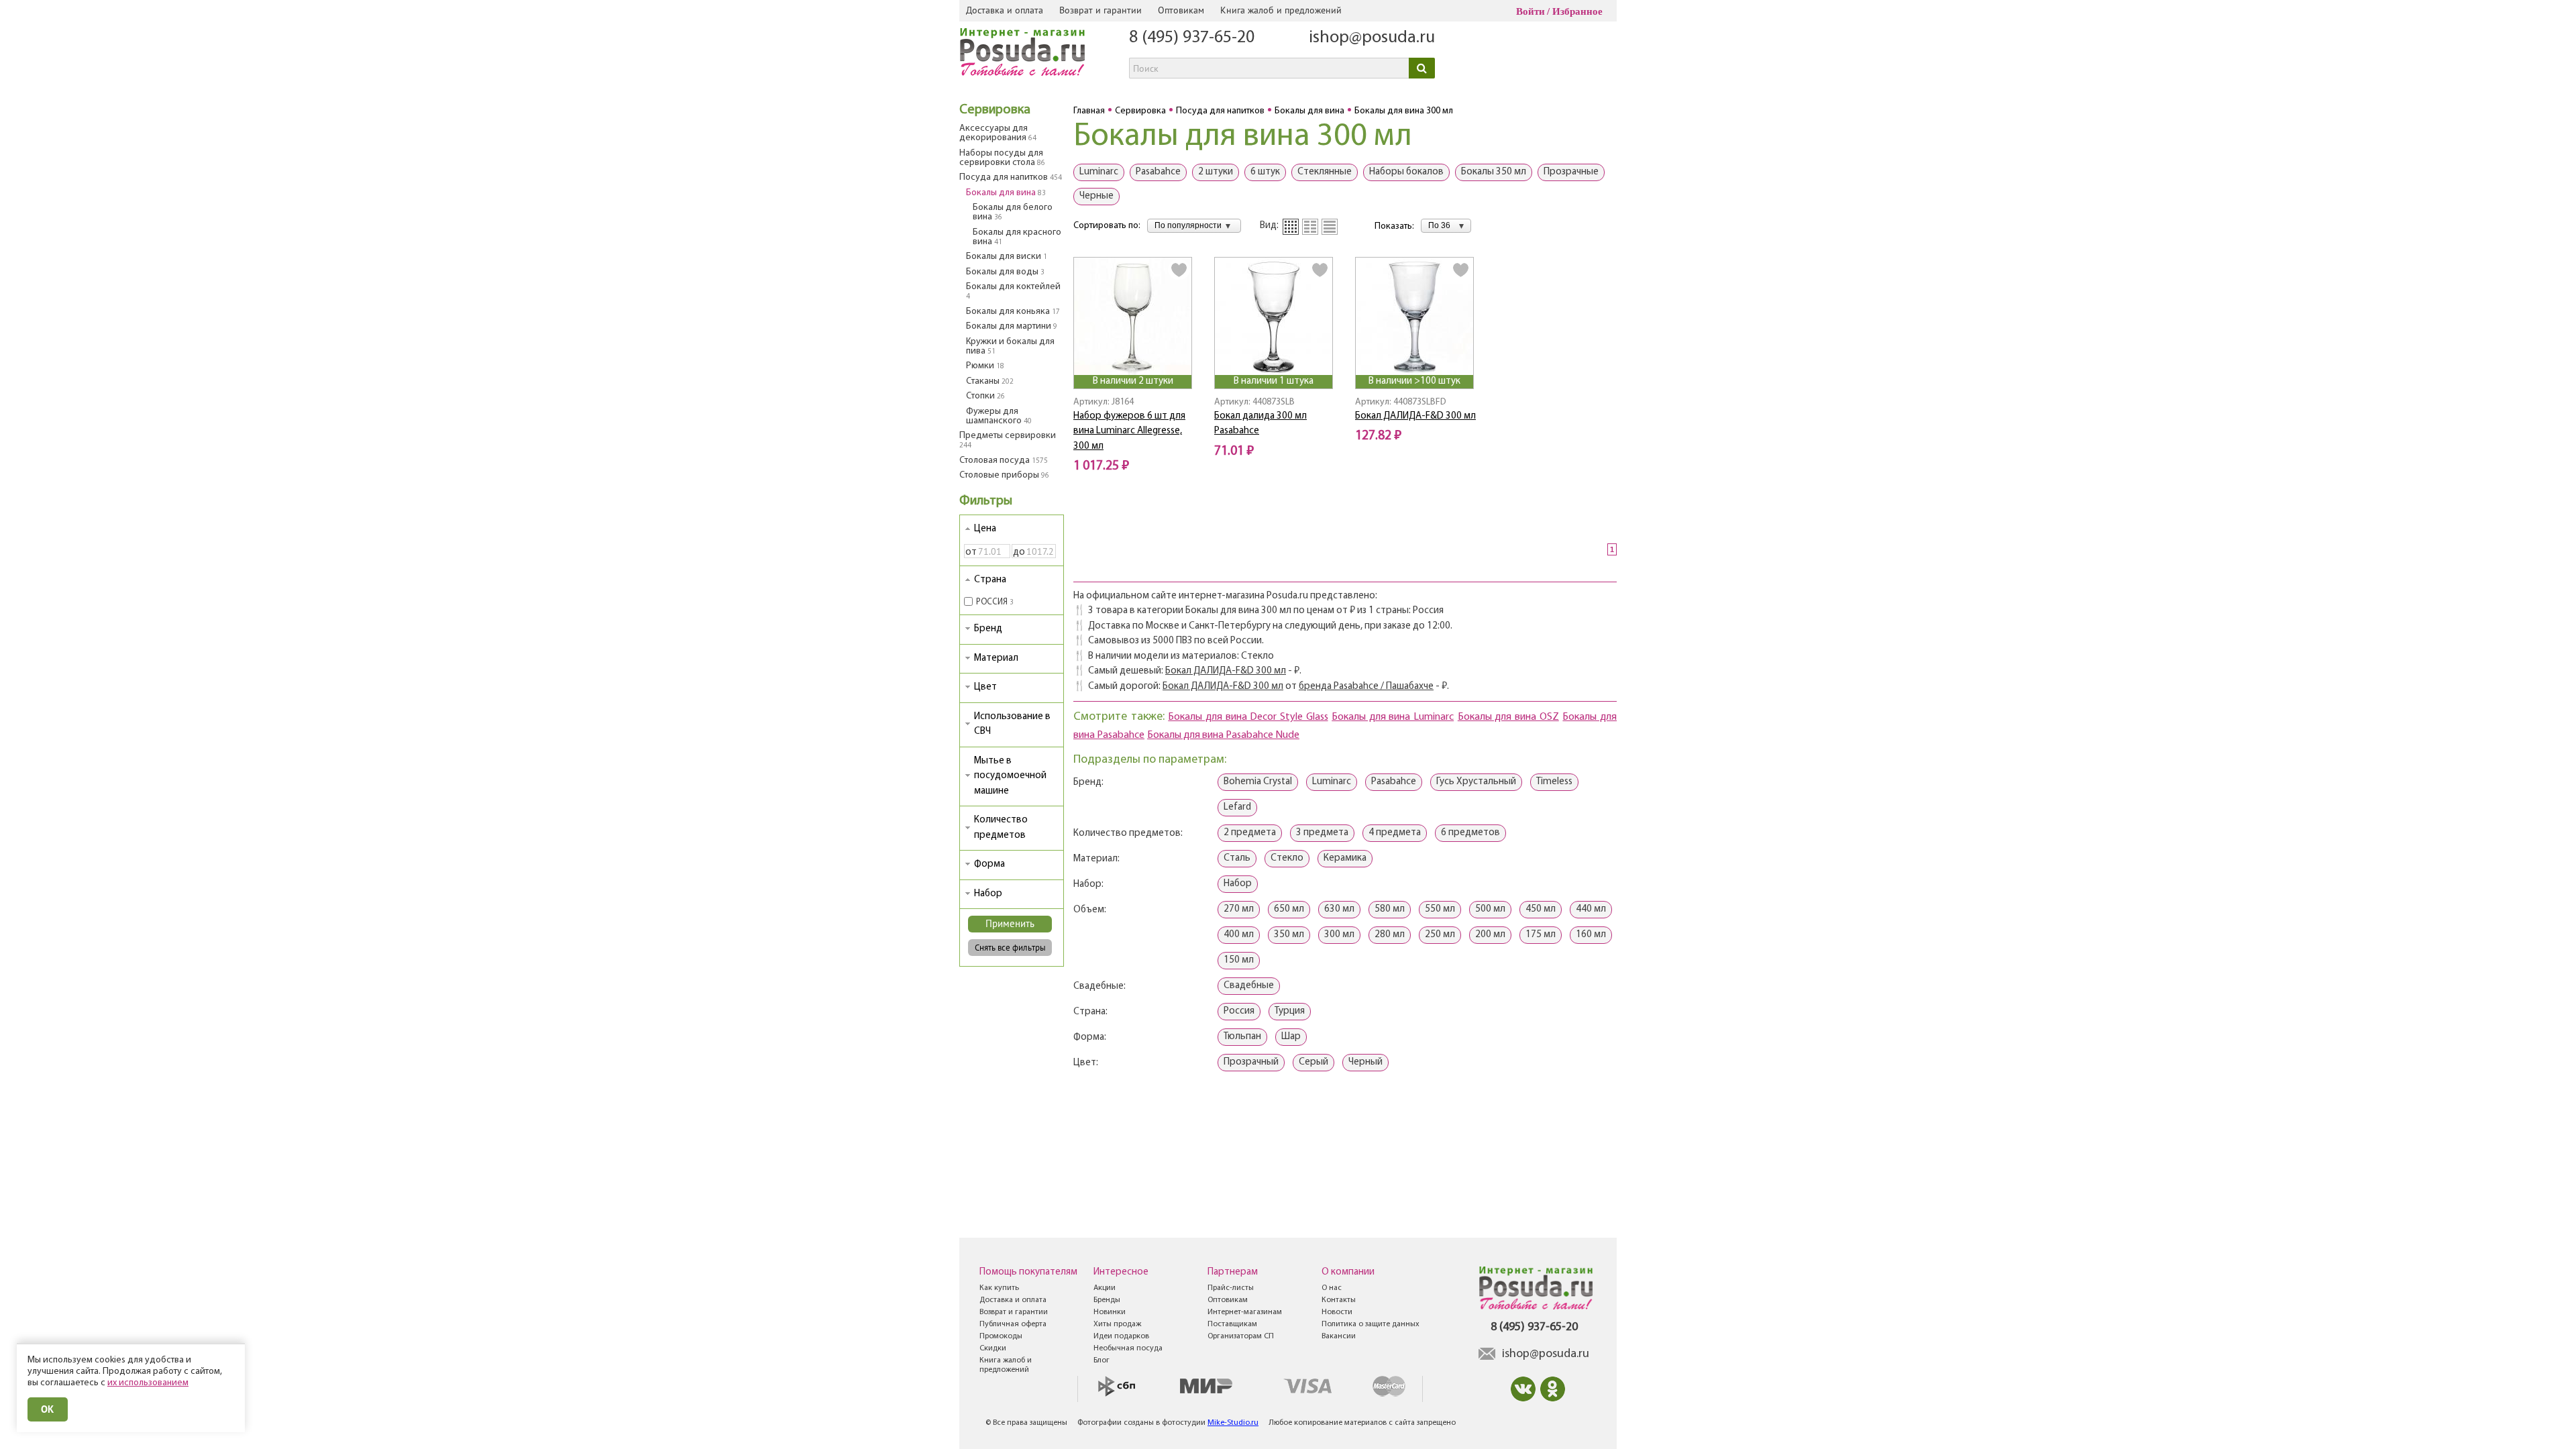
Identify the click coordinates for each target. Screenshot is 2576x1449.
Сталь (1237, 858)
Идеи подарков (1121, 1336)
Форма (989, 864)
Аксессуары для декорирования (998, 133)
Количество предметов (1001, 828)
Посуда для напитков (1011, 177)
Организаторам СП (1241, 1336)
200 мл (1490, 935)
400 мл (1239, 935)
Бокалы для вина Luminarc (1393, 717)
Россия (1239, 1011)
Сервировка (995, 110)
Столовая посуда (1004, 461)
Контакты (1339, 1300)
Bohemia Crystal (1258, 782)
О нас (1332, 1288)
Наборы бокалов (1406, 172)
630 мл (1339, 909)
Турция (1290, 1011)
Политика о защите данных (1371, 1324)
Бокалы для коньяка (1013, 312)
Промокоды (1001, 1336)
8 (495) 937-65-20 (1192, 38)
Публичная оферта (1013, 1324)
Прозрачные (1571, 172)
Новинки (1110, 1312)
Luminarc (1099, 172)
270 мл (1239, 909)
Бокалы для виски (1007, 257)
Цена (985, 529)
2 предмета (1250, 833)
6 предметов (1470, 833)
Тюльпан (1242, 1037)
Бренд (988, 629)
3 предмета (1322, 833)
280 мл (1390, 935)
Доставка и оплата (1005, 10)
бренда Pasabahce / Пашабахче (1366, 687)
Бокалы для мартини (1012, 326)
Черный (1365, 1062)
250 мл (1440, 935)
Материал (996, 658)
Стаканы (990, 381)
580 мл (1390, 909)
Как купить (999, 1288)
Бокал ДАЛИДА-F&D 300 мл (1415, 416)
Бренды (1107, 1300)
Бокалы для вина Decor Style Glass (1248, 717)
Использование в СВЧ (1012, 724)
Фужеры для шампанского (999, 416)
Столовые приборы (1004, 475)
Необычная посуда (1128, 1348)
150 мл (1239, 960)
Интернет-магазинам (1245, 1312)
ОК (48, 1409)
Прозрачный (1251, 1062)
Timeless (1554, 782)
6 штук (1265, 172)
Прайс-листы (1231, 1288)
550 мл (1440, 909)
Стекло (1287, 858)
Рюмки (985, 366)
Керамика (1345, 858)
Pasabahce (1158, 172)
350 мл (1289, 935)
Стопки (985, 396)
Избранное (1577, 11)
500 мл (1490, 909)
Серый (1313, 1062)
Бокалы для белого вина (1013, 212)
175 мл (1541, 935)
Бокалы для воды (1005, 272)
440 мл (1591, 909)
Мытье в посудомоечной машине (1010, 776)
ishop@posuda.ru (1372, 38)
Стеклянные (1325, 172)
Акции (1105, 1288)
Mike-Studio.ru (1233, 1423)
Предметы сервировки (1008, 440)
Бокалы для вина (1006, 193)
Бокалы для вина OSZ (1508, 717)
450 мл (1541, 909)
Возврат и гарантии (1101, 10)
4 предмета (1395, 833)
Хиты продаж (1117, 1324)
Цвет (985, 687)
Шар (1291, 1037)
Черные (1096, 196)
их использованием (148, 1383)
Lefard (1237, 807)
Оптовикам (1181, 10)
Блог (1102, 1360)
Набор (988, 894)
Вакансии (1339, 1336)
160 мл (1591, 935)
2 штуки (1216, 172)
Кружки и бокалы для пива (1010, 346)
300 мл (1339, 935)
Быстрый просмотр (1134, 357)
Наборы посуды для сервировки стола (1002, 158)
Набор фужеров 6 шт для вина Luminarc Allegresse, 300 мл (1129, 431)
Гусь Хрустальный (1476, 782)
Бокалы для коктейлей (1013, 291)
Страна (990, 580)
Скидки (993, 1348)
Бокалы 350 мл (1494, 172)
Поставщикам (1232, 1324)
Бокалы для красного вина (1017, 237)
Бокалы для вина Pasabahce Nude (1223, 735)
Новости (1337, 1312)
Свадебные (1249, 986)
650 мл (1289, 909)
